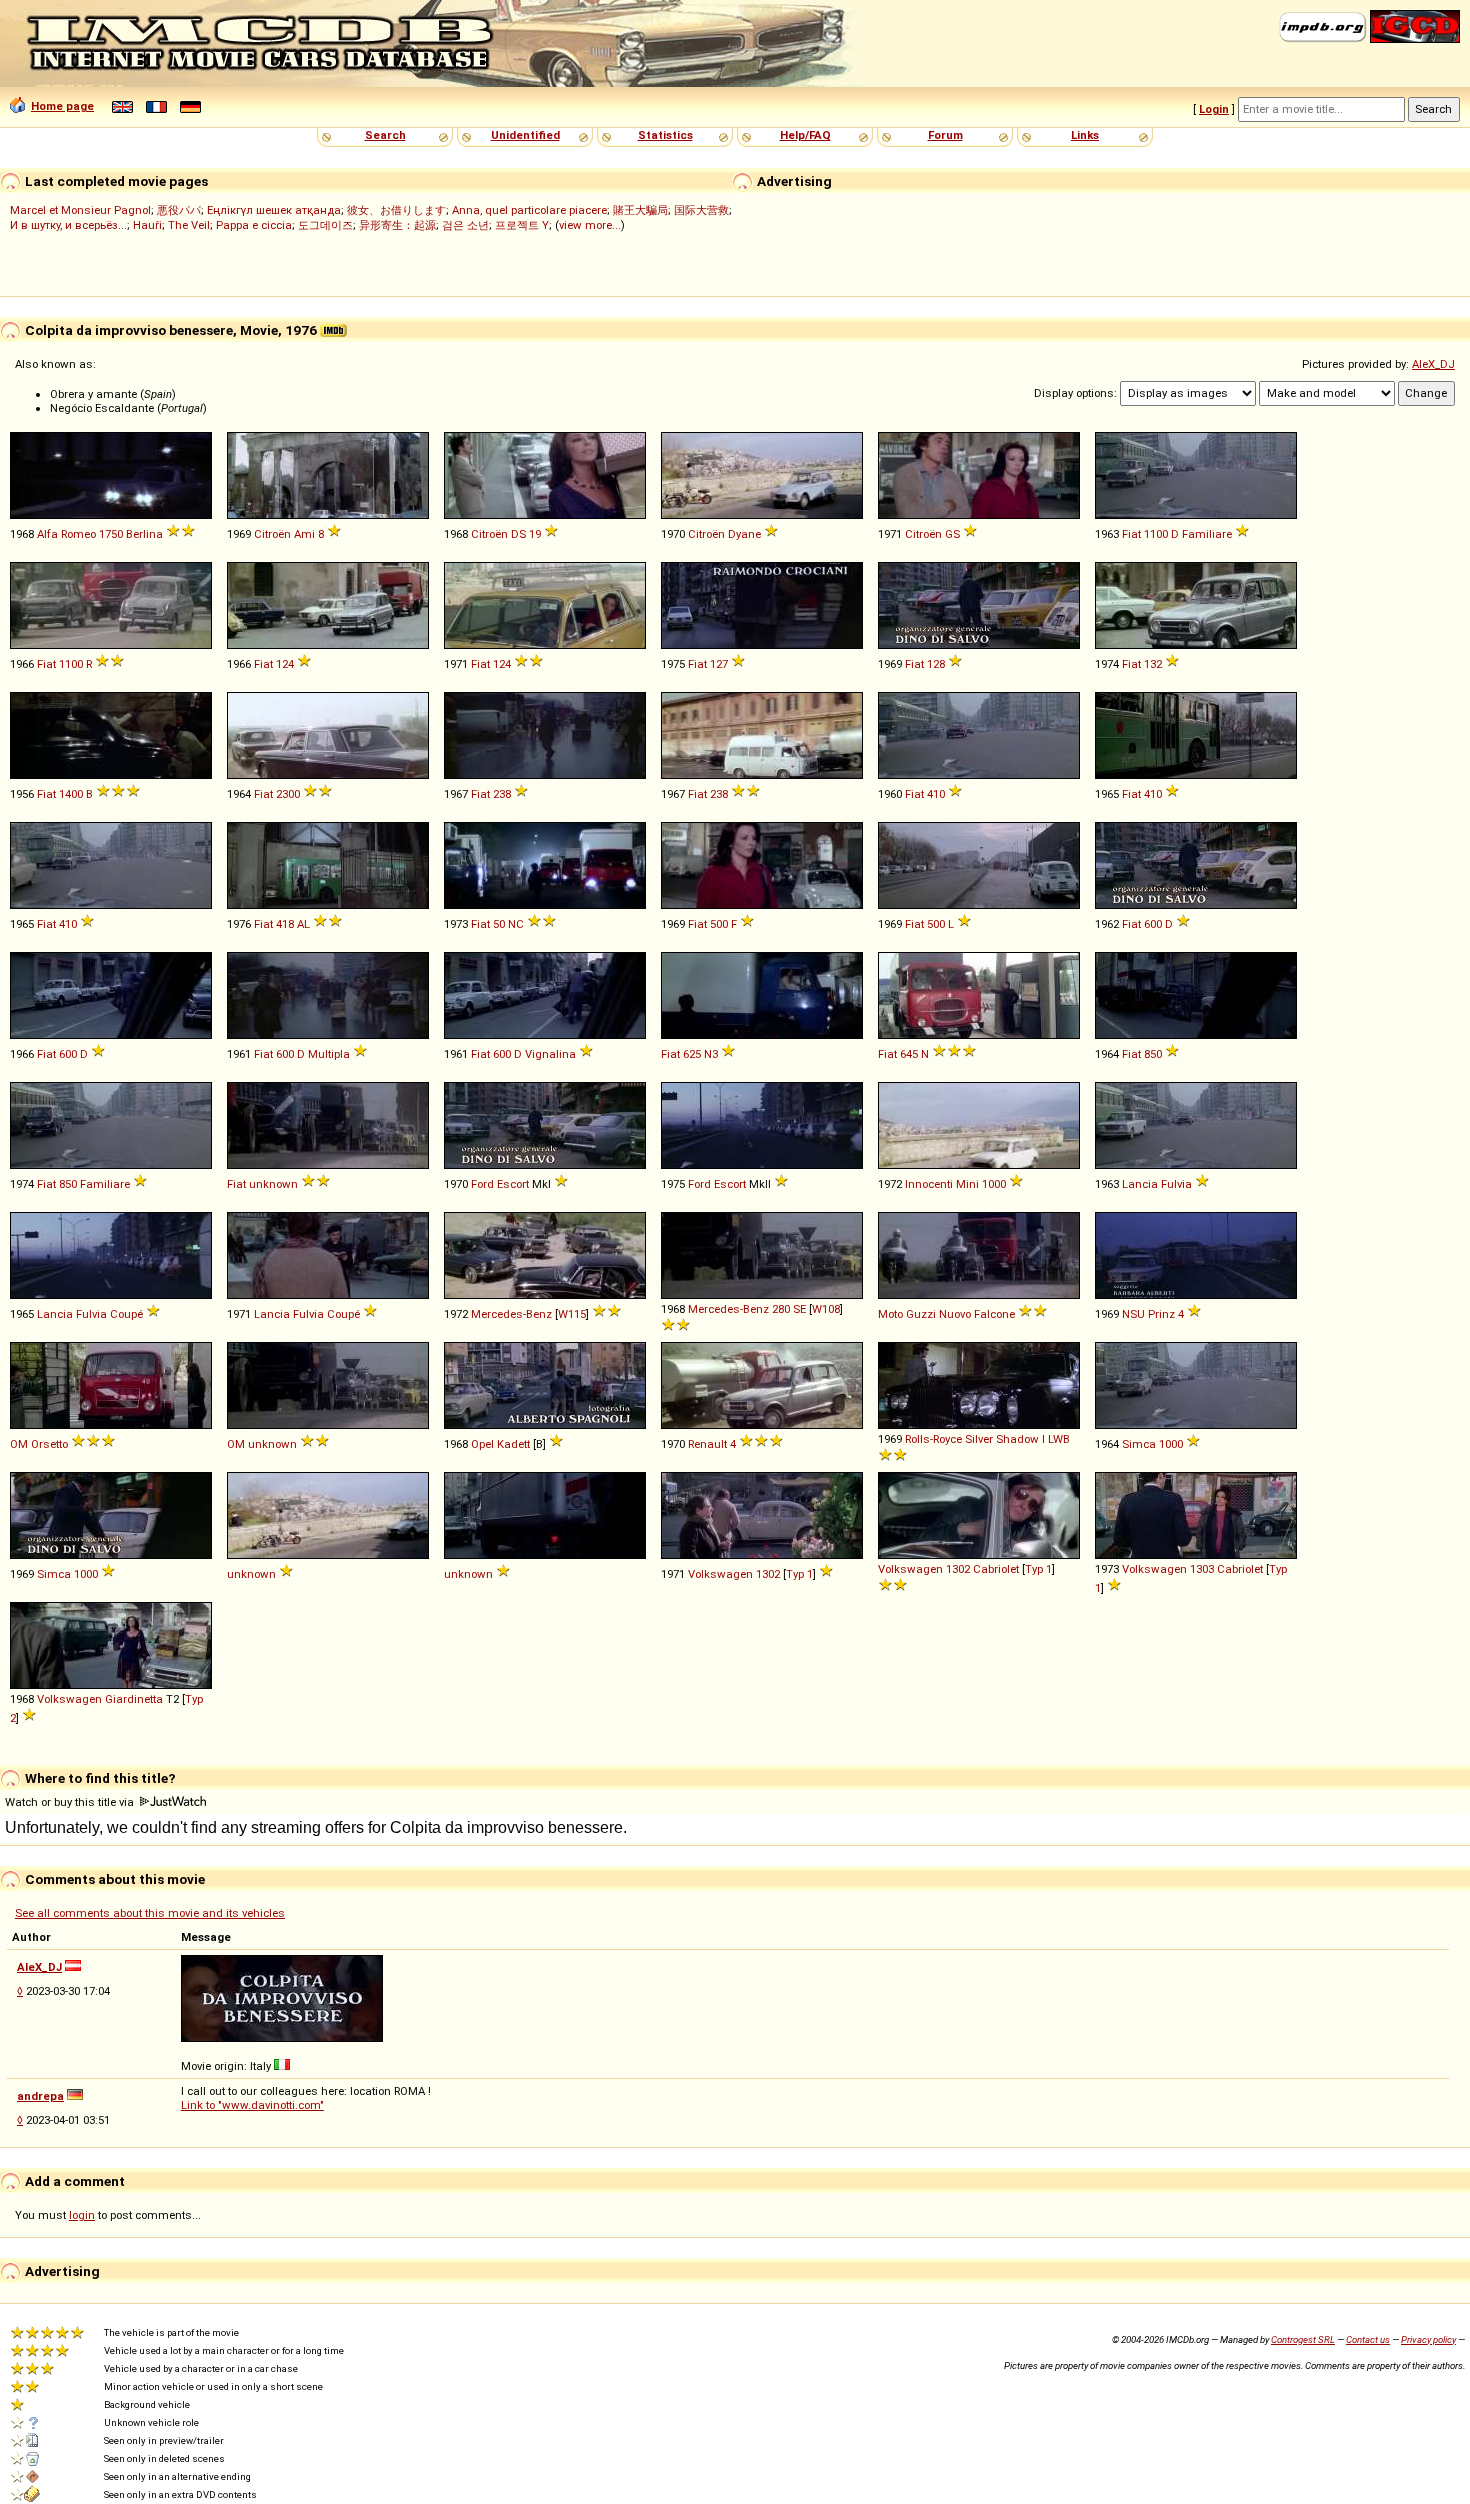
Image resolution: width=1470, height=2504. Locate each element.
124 (285, 664)
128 (936, 664)
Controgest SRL (1303, 2339)
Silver (979, 1439)
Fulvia (1176, 1184)
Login (1214, 109)
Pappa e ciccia (254, 225)
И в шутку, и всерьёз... (68, 225)
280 (781, 1309)
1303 (1202, 1569)
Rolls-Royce (933, 1439)
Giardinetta (134, 1699)
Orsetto (49, 1444)
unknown (273, 1184)
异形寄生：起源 (397, 225)
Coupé (126, 1314)
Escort (513, 1184)
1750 (111, 534)
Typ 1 (799, 1574)
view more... (590, 225)
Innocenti (929, 1184)
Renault (707, 1444)
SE (799, 1309)
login (82, 2215)
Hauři (147, 225)
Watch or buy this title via (71, 1802)
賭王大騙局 (640, 210)
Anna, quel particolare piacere (529, 210)
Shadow (1017, 1439)
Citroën (272, 534)
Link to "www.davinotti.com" (252, 2105)
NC (516, 924)
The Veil (189, 225)
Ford (482, 1184)
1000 (994, 1184)
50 (499, 924)
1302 (768, 1574)
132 (1153, 664)
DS (518, 534)
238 (502, 794)
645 (909, 1054)
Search (385, 135)
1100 (1156, 534)
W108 (826, 1309)
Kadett (513, 1444)
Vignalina (550, 1054)
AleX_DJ (1433, 364)
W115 (572, 1314)
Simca (1139, 1444)
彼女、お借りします (396, 210)
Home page (62, 106)
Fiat (1131, 534)
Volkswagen (720, 1574)
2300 (288, 794)
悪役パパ (179, 210)
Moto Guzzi (907, 1314)
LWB (1059, 1439)
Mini (967, 1184)
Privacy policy (1428, 2339)
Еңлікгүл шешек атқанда (274, 210)
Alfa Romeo (66, 534)
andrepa (40, 2096)
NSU (1133, 1314)
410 (936, 794)
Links (1085, 135)
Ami (304, 534)
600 (1153, 924)
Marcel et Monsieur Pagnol (80, 210)
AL (303, 924)
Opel (482, 1444)
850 (1153, 1054)
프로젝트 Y (522, 225)
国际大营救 (701, 210)
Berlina (144, 534)
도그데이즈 (325, 225)
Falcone (994, 1314)
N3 (711, 1054)
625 (692, 1054)
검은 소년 (465, 225)
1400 (71, 794)
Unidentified (525, 135)
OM (19, 1444)
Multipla (329, 1054)
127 (719, 664)
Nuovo (955, 1314)
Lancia (1140, 1184)
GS (952, 534)
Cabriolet (996, 1569)
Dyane (744, 534)
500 (719, 924)
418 (285, 924)
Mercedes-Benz (511, 1314)
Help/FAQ (805, 135)
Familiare (1207, 534)
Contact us (1368, 2339)
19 (535, 534)
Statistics (665, 135)
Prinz (1161, 1314)
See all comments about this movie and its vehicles (150, 1913)
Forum (945, 135)
